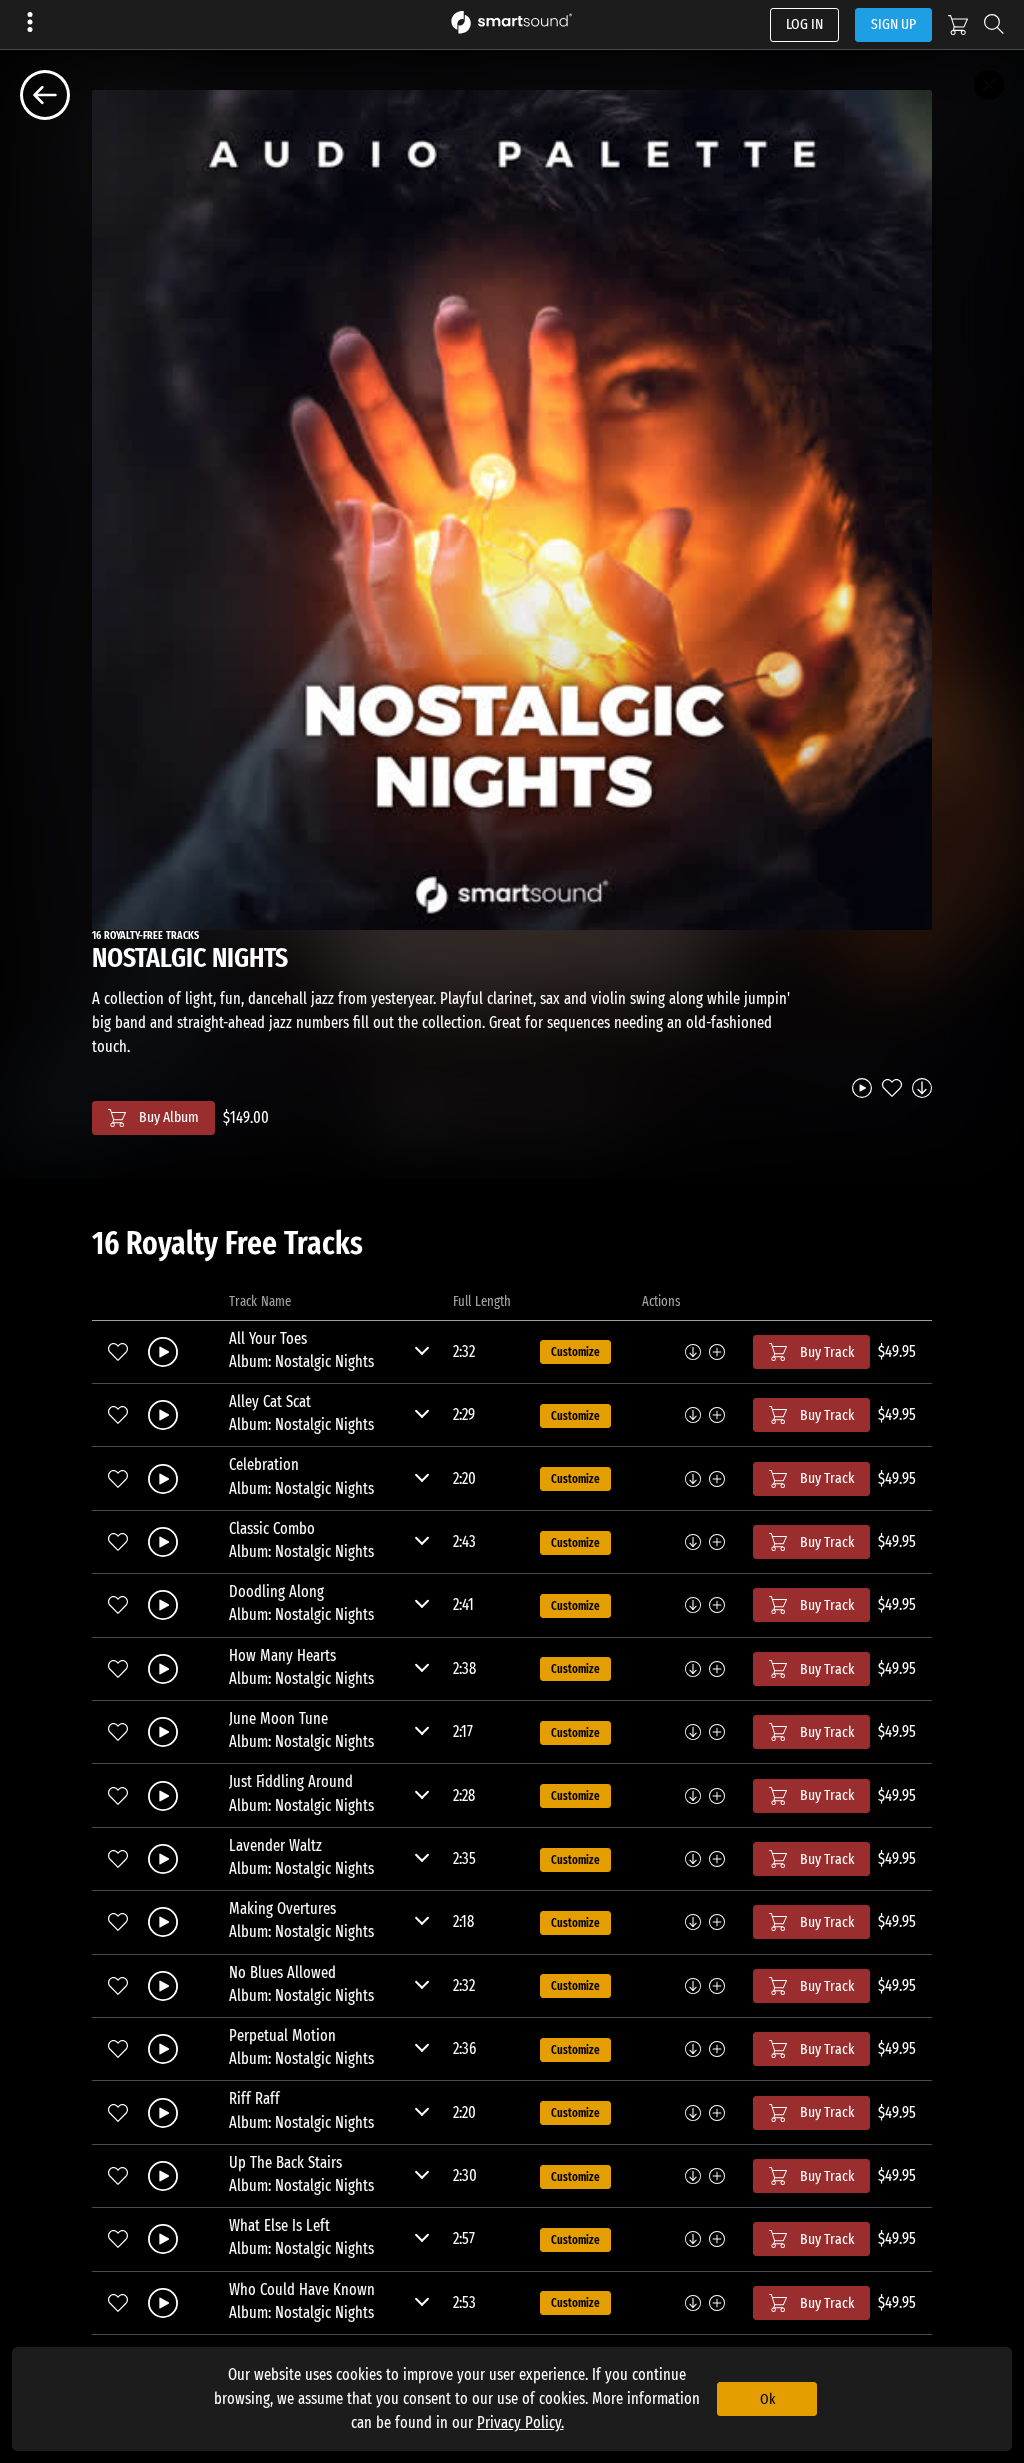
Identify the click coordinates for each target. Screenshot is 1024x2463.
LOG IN (804, 24)
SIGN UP (893, 24)
